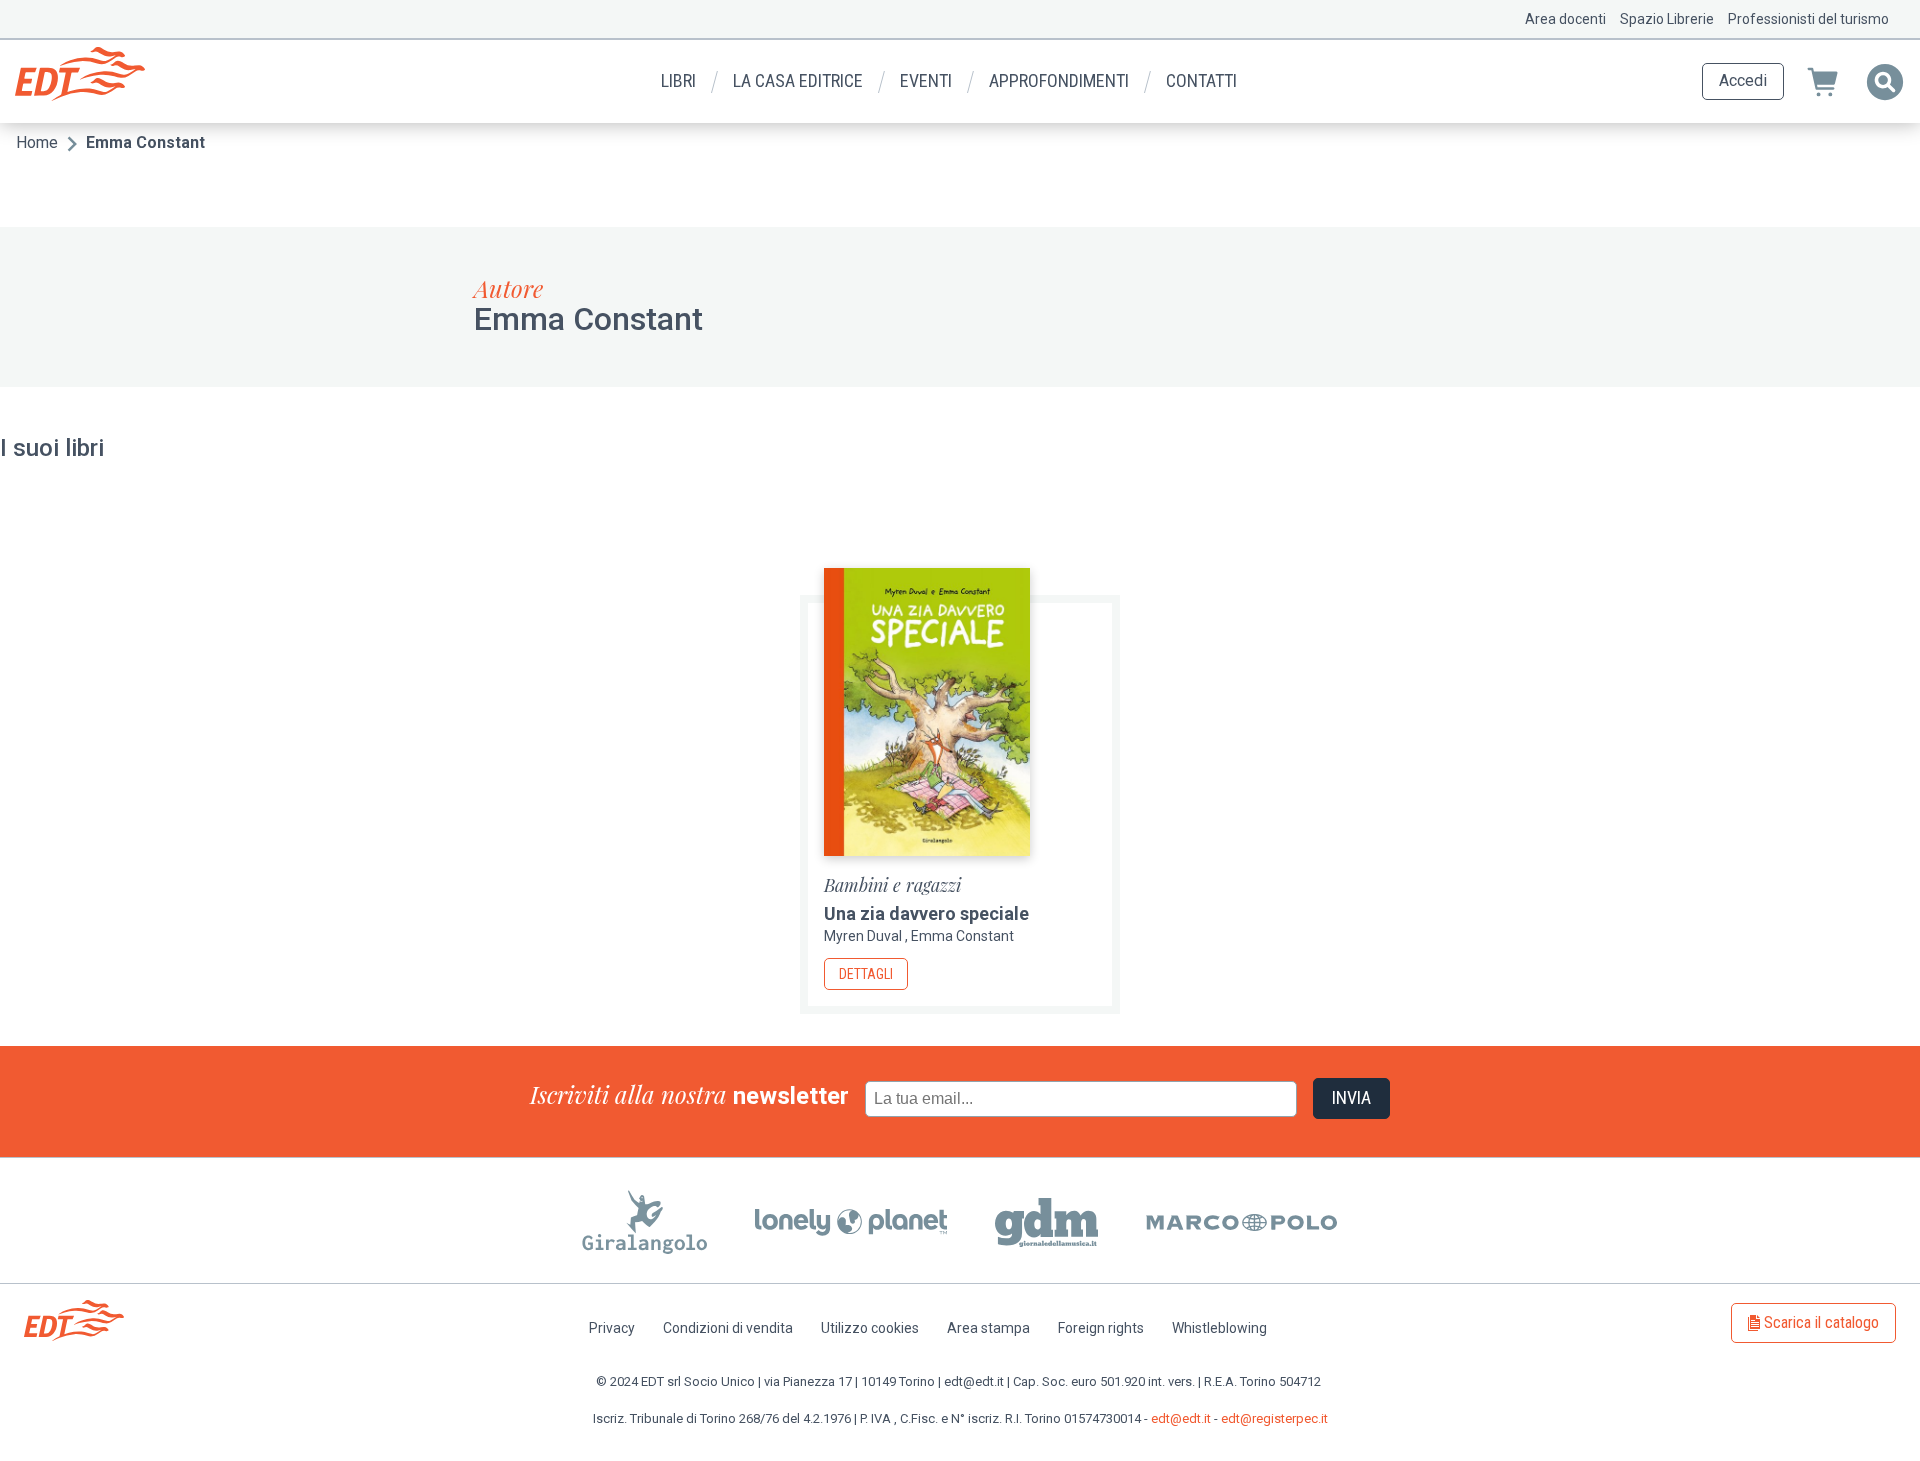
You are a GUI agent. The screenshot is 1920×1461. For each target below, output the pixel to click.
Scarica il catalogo (1821, 1322)
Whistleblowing (1219, 1328)
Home (37, 142)
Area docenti (1565, 19)
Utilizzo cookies (870, 1328)
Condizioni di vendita (728, 1328)
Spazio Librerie (1667, 19)
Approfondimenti (1059, 80)
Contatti (1201, 80)
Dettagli (866, 974)
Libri (678, 80)
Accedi (1743, 80)
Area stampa (988, 1328)
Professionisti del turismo (1808, 19)
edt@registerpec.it (1274, 1418)
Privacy (612, 1328)
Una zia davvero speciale (926, 913)
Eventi (926, 80)
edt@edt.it (1181, 1418)
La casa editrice (798, 80)
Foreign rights (1101, 1328)
